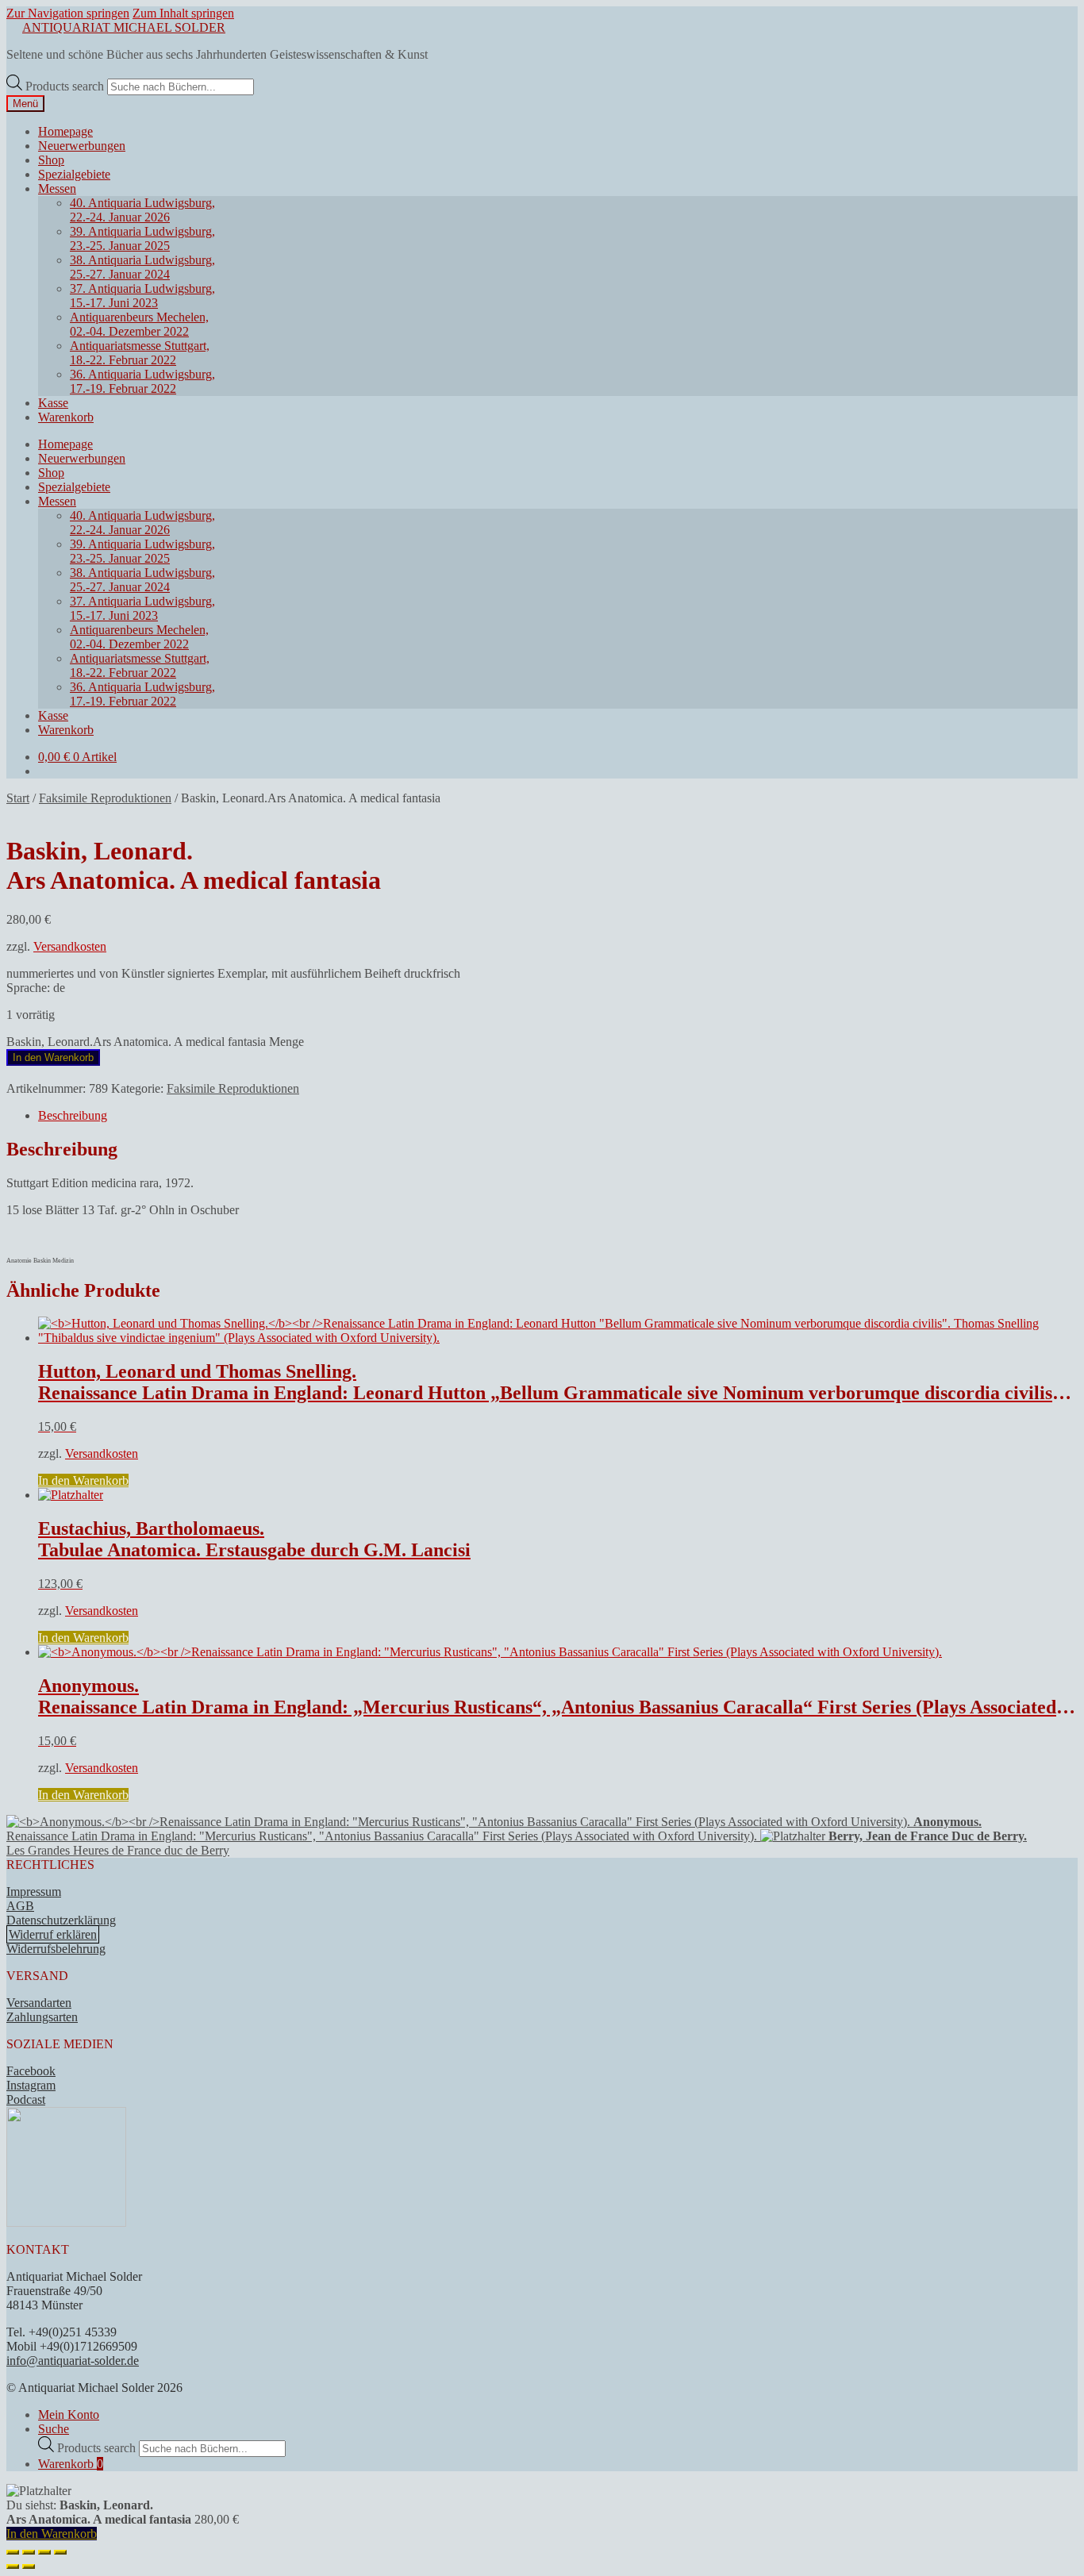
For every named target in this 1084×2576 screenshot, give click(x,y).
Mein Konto (69, 2415)
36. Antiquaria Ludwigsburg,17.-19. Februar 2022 (142, 381)
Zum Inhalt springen (183, 13)
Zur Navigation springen (68, 13)
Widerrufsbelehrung (56, 1949)
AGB (20, 1906)
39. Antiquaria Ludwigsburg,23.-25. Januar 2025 (142, 238)
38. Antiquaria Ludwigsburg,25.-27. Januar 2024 (142, 267)
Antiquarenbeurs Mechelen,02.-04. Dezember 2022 (139, 324)
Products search (66, 86)
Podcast (26, 2099)
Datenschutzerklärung (61, 1920)
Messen (57, 188)
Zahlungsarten (42, 2017)
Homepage (65, 131)
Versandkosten (70, 946)
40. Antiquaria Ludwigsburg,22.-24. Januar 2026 (142, 210)
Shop (51, 160)
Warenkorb (66, 417)
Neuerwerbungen (82, 146)
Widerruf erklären (53, 1934)
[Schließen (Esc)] (60, 2552)
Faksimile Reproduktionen (105, 798)
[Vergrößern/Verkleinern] (13, 2552)
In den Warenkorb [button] (83, 1480)
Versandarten (39, 2003)
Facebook (31, 2071)
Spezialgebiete (74, 174)
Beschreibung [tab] (73, 1115)
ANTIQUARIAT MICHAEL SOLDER (124, 27)
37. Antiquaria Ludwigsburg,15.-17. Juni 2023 (142, 296)
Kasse (53, 403)
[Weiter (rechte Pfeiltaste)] (29, 2566)
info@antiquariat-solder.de (73, 2361)
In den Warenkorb (53, 1057)
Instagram (31, 2085)
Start (18, 798)
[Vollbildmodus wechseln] (29, 2552)
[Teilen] (44, 2552)
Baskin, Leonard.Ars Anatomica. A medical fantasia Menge (155, 1042)
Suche (54, 2429)
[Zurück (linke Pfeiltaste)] (13, 2566)
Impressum (34, 1892)
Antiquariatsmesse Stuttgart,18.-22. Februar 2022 (140, 353)
